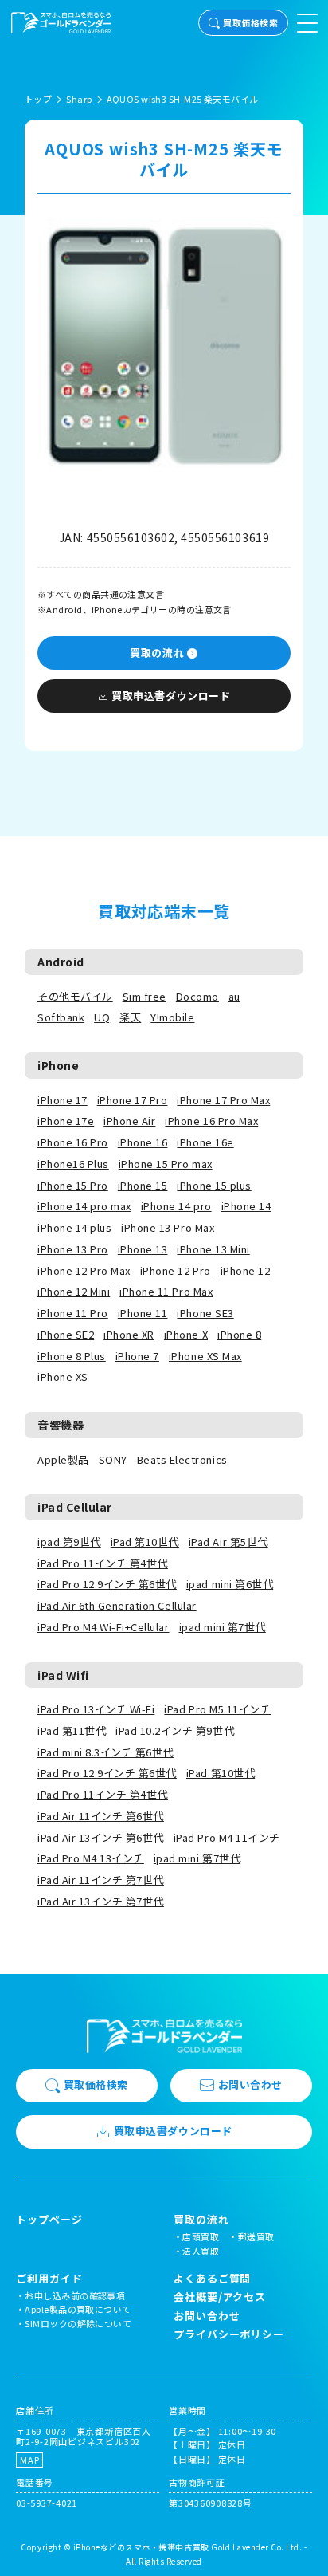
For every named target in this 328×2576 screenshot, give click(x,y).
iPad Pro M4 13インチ (91, 1858)
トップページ (49, 2220)
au (234, 996)
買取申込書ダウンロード (171, 696)
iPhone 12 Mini (74, 1291)
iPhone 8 (239, 1334)
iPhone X (186, 1334)
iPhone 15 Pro (73, 1185)
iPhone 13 (143, 1249)
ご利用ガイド (49, 2279)
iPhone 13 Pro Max (168, 1227)
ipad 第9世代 (69, 1542)
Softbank (61, 1017)
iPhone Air (129, 1121)
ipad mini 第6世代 (230, 1584)
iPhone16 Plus (73, 1164)
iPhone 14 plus (74, 1227)
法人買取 (201, 2251)
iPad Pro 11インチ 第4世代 (103, 1563)
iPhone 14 (246, 1206)
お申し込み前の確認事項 (75, 2295)
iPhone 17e (66, 1121)
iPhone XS (63, 1376)
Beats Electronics (182, 1459)
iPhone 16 (143, 1142)
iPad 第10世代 (145, 1542)
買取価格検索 (250, 22)
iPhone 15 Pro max (166, 1164)
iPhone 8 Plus (72, 1356)
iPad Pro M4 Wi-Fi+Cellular (103, 1627)
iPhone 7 (137, 1356)
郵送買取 (256, 2236)
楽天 (130, 1017)
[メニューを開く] (307, 23)
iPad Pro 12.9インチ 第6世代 (107, 1584)
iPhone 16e (205, 1142)
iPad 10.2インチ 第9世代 (175, 1730)
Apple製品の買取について (78, 2309)
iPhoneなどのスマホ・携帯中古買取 (141, 2547)
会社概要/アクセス (220, 2297)
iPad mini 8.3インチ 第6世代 (105, 1752)
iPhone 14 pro (176, 1206)
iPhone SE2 (66, 1334)
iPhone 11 (143, 1313)
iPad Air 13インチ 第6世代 (101, 1837)
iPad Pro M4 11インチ (227, 1837)
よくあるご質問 (212, 2278)
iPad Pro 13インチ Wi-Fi (96, 1709)
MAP (29, 2460)
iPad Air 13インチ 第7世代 (101, 1901)
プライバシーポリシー (229, 2334)
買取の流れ (157, 653)
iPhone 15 (143, 1185)
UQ (102, 1017)
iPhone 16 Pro (73, 1142)
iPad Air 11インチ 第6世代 (101, 1816)
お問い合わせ (250, 2084)
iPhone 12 (246, 1270)
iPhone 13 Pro (73, 1249)
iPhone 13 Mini (213, 1249)
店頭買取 (201, 2236)
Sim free (144, 996)
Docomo (197, 996)
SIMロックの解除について (78, 2323)
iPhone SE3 (205, 1313)
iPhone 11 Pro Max (166, 1291)
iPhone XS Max (205, 1356)
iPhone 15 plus (214, 1185)
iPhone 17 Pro (133, 1100)
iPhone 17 (62, 1100)
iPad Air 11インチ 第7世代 (101, 1880)
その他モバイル (75, 996)
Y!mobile (172, 1017)
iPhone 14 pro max (84, 1206)
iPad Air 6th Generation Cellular (117, 1605)
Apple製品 (63, 1459)
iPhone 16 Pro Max (211, 1121)
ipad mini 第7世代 (223, 1627)
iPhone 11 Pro (73, 1313)
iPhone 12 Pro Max (84, 1270)
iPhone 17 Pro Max (223, 1100)
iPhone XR (129, 1334)
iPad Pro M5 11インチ (217, 1709)
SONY (113, 1459)
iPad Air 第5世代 (228, 1542)
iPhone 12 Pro (176, 1270)
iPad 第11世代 (72, 1730)
